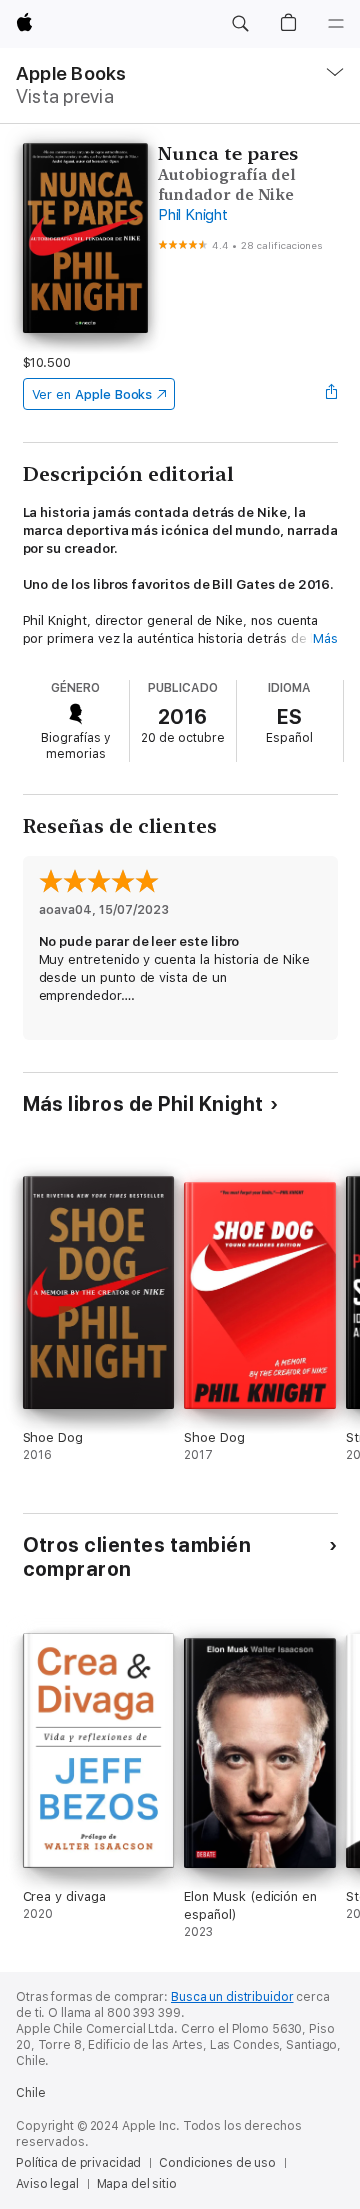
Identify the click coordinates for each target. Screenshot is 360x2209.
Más (325, 638)
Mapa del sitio (137, 2184)
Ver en (92, 394)
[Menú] (336, 24)
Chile (30, 2093)
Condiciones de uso (217, 2163)
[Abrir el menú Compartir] (331, 394)
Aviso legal (47, 2184)
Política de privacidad (78, 2163)
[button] (240, 24)
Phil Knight (192, 215)
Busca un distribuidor (232, 1997)
